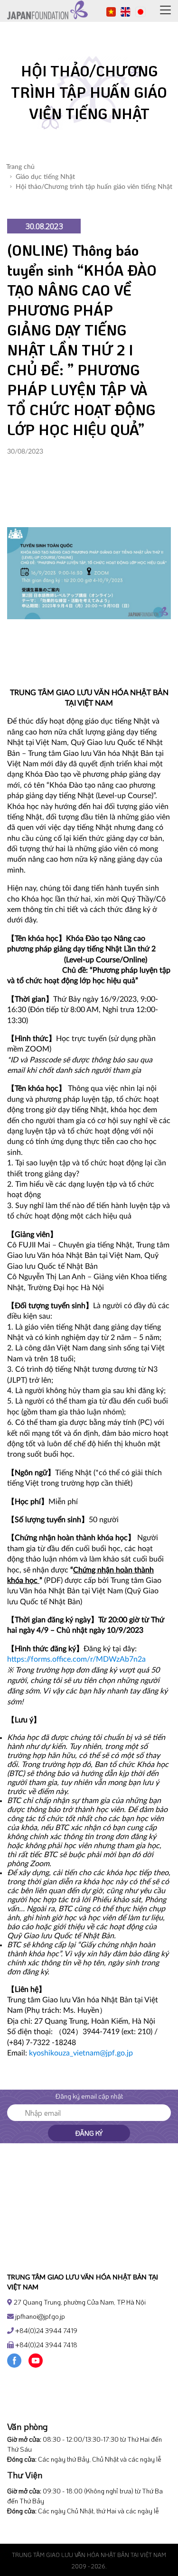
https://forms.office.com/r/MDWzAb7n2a (76, 1659)
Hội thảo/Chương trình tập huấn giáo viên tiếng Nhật (94, 187)
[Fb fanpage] (14, 2360)
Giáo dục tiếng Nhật (45, 177)
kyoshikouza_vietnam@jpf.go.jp (81, 2053)
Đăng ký (89, 2133)
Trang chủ (20, 167)
